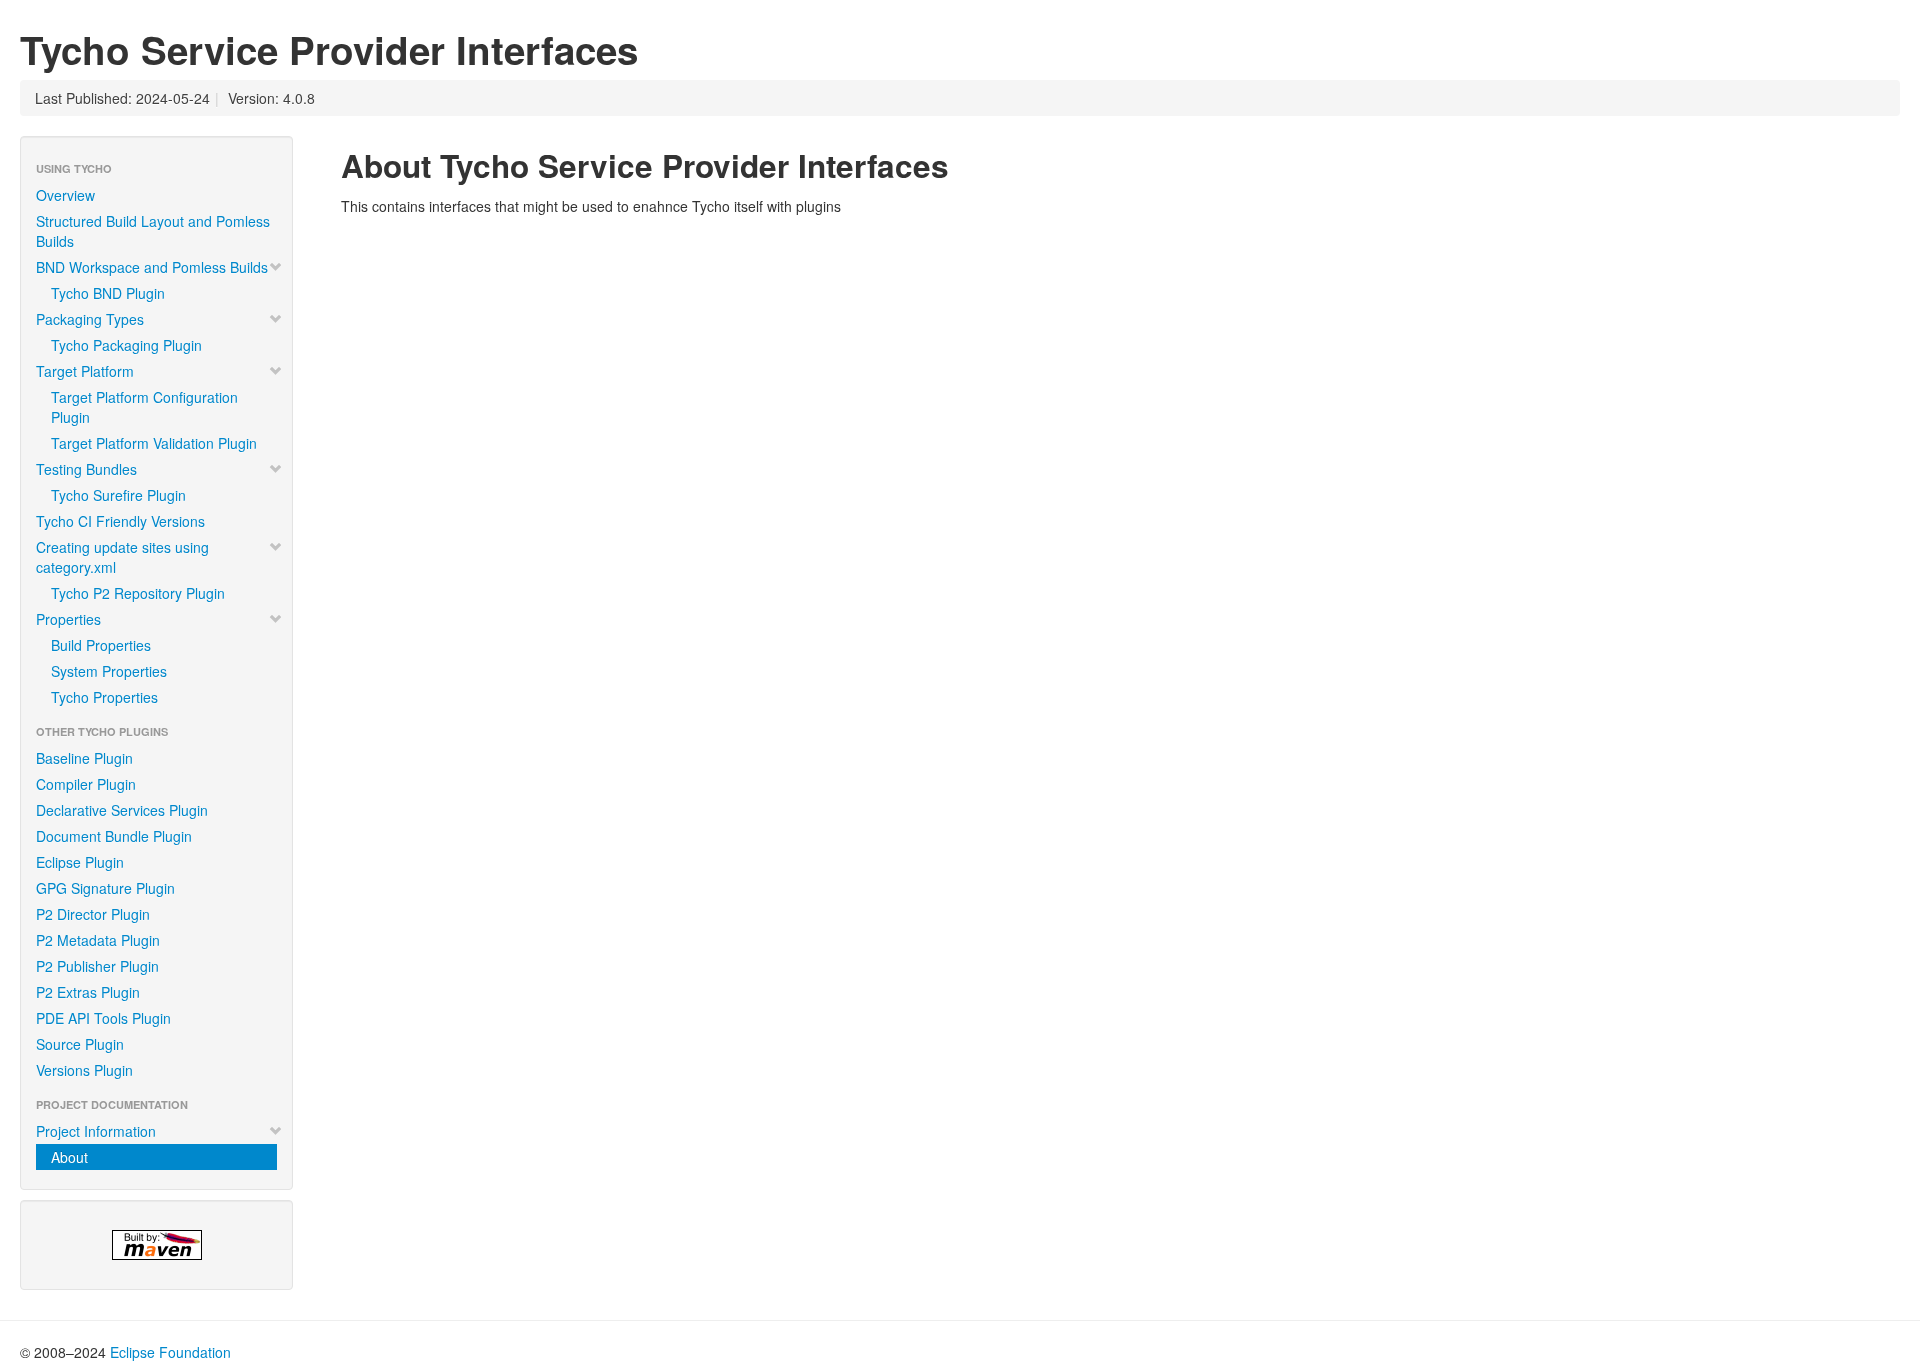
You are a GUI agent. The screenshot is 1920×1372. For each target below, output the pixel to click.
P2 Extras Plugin (88, 992)
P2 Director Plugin (93, 914)
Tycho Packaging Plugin (126, 345)
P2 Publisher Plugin (97, 966)
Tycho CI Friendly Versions (120, 521)
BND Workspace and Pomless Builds (152, 267)
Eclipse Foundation (170, 1352)
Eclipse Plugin (80, 862)
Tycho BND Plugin (108, 293)
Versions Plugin (84, 1070)
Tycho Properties (104, 697)
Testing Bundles (86, 469)
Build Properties (101, 645)
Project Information (96, 1131)
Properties (68, 619)
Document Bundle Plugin (114, 836)
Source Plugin (80, 1044)
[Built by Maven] (156, 1245)
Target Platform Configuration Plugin (144, 407)
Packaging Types (90, 319)
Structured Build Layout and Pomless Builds (153, 231)
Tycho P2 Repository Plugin (138, 593)
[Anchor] (965, 164)
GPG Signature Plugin (105, 888)
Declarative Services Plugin (122, 810)
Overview (65, 195)
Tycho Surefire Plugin (118, 495)
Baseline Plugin (84, 758)
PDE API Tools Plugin (103, 1018)
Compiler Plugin (86, 784)
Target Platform (85, 371)
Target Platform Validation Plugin (154, 443)
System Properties (109, 671)
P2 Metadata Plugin (98, 940)
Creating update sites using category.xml (122, 557)
